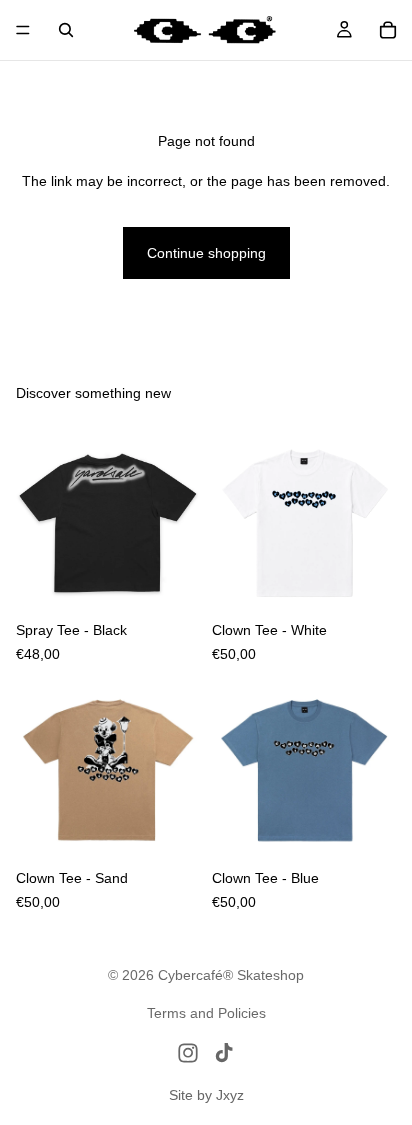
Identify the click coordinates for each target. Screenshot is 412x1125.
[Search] (66, 30)
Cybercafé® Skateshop (231, 975)
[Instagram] (188, 1053)
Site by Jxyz (206, 1095)
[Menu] (23, 30)
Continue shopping (206, 253)
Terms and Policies (206, 1013)
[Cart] (388, 30)
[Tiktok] (224, 1053)
